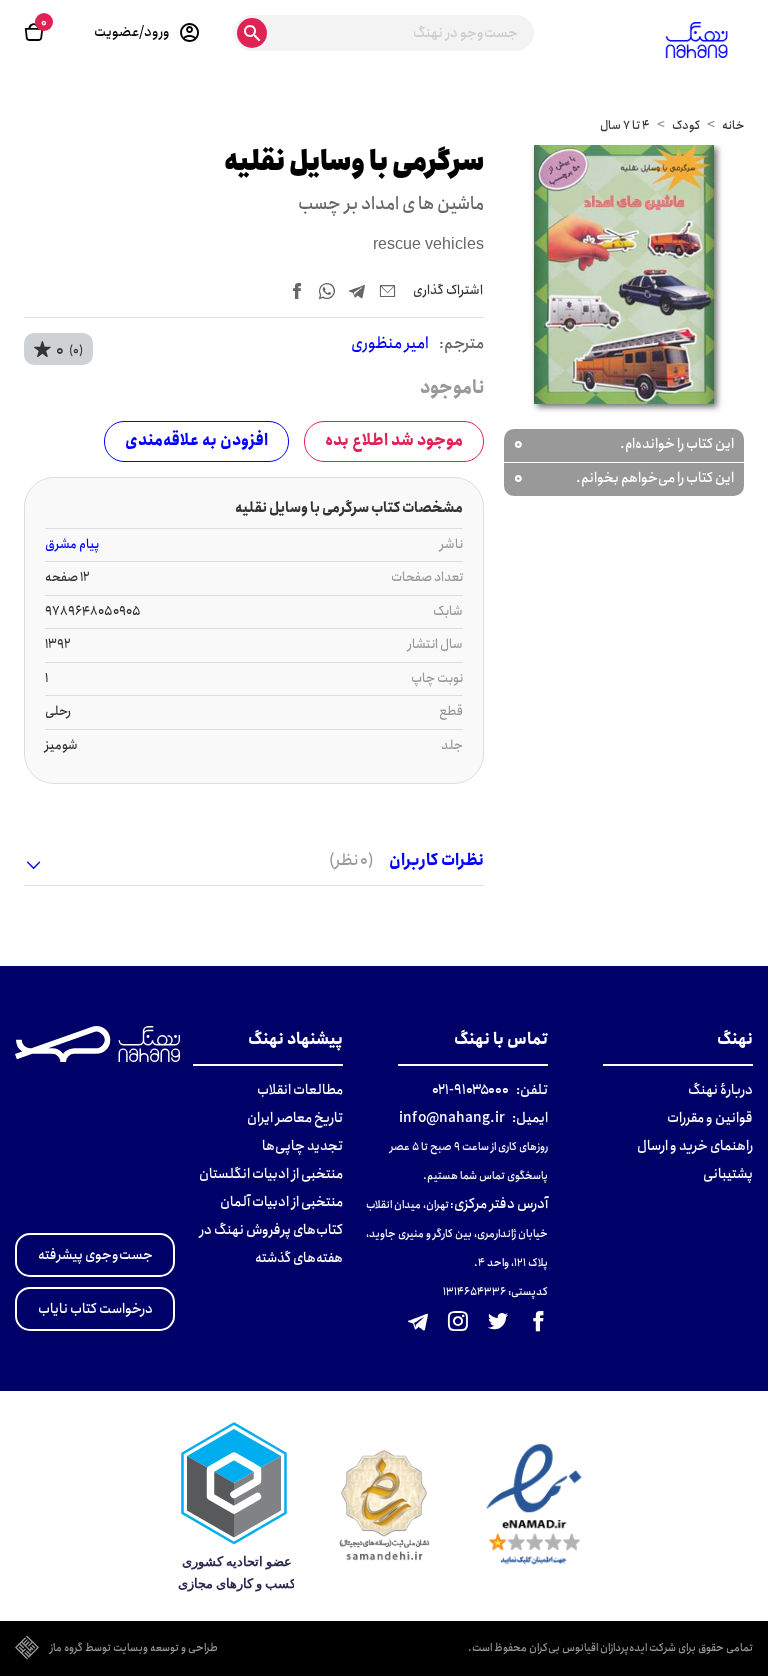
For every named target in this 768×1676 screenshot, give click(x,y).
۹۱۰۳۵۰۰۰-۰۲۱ (470, 1090)
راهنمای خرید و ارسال (695, 1146)
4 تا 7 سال (625, 125)
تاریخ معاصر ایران (295, 1118)
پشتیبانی (728, 1174)
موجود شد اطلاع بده (394, 440)
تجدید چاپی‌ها (302, 1146)
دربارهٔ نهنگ (720, 1090)
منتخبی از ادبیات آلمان (281, 1202)
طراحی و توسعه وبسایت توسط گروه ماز (134, 1649)
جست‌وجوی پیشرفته (95, 1255)
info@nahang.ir (452, 1118)
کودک (686, 125)
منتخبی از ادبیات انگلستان (271, 1174)
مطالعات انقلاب (300, 1090)
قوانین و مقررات (710, 1118)
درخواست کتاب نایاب (95, 1309)
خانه (733, 125)
